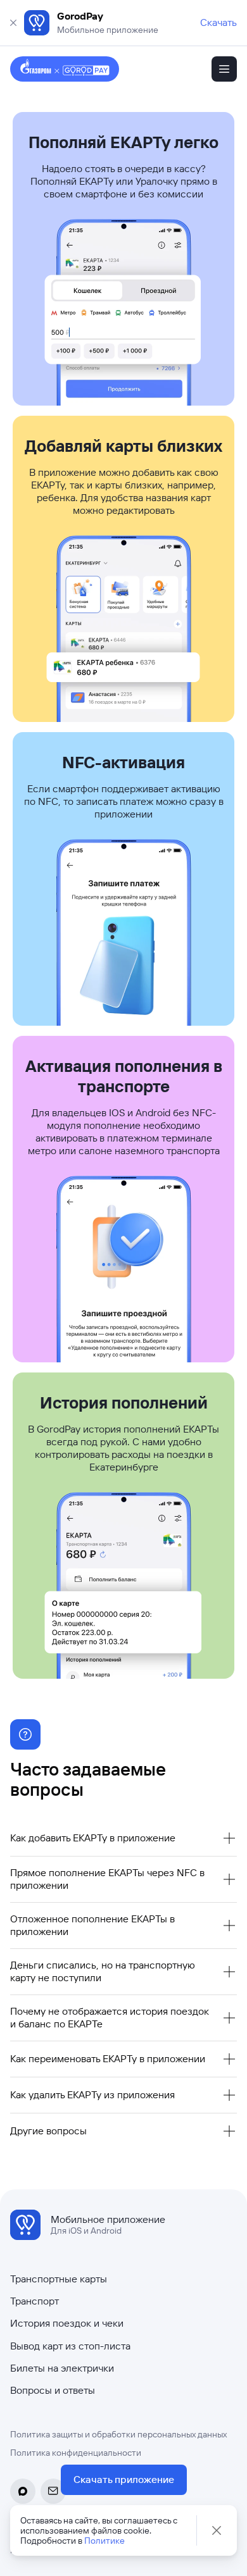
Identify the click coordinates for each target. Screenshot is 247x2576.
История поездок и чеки (67, 2323)
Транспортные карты (59, 2279)
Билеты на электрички (62, 2368)
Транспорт (35, 2301)
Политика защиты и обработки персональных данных (118, 2434)
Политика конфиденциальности (76, 2453)
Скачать (218, 22)
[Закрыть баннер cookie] (217, 2530)
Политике (104, 2541)
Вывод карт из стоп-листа (70, 2346)
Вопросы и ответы (53, 2390)
